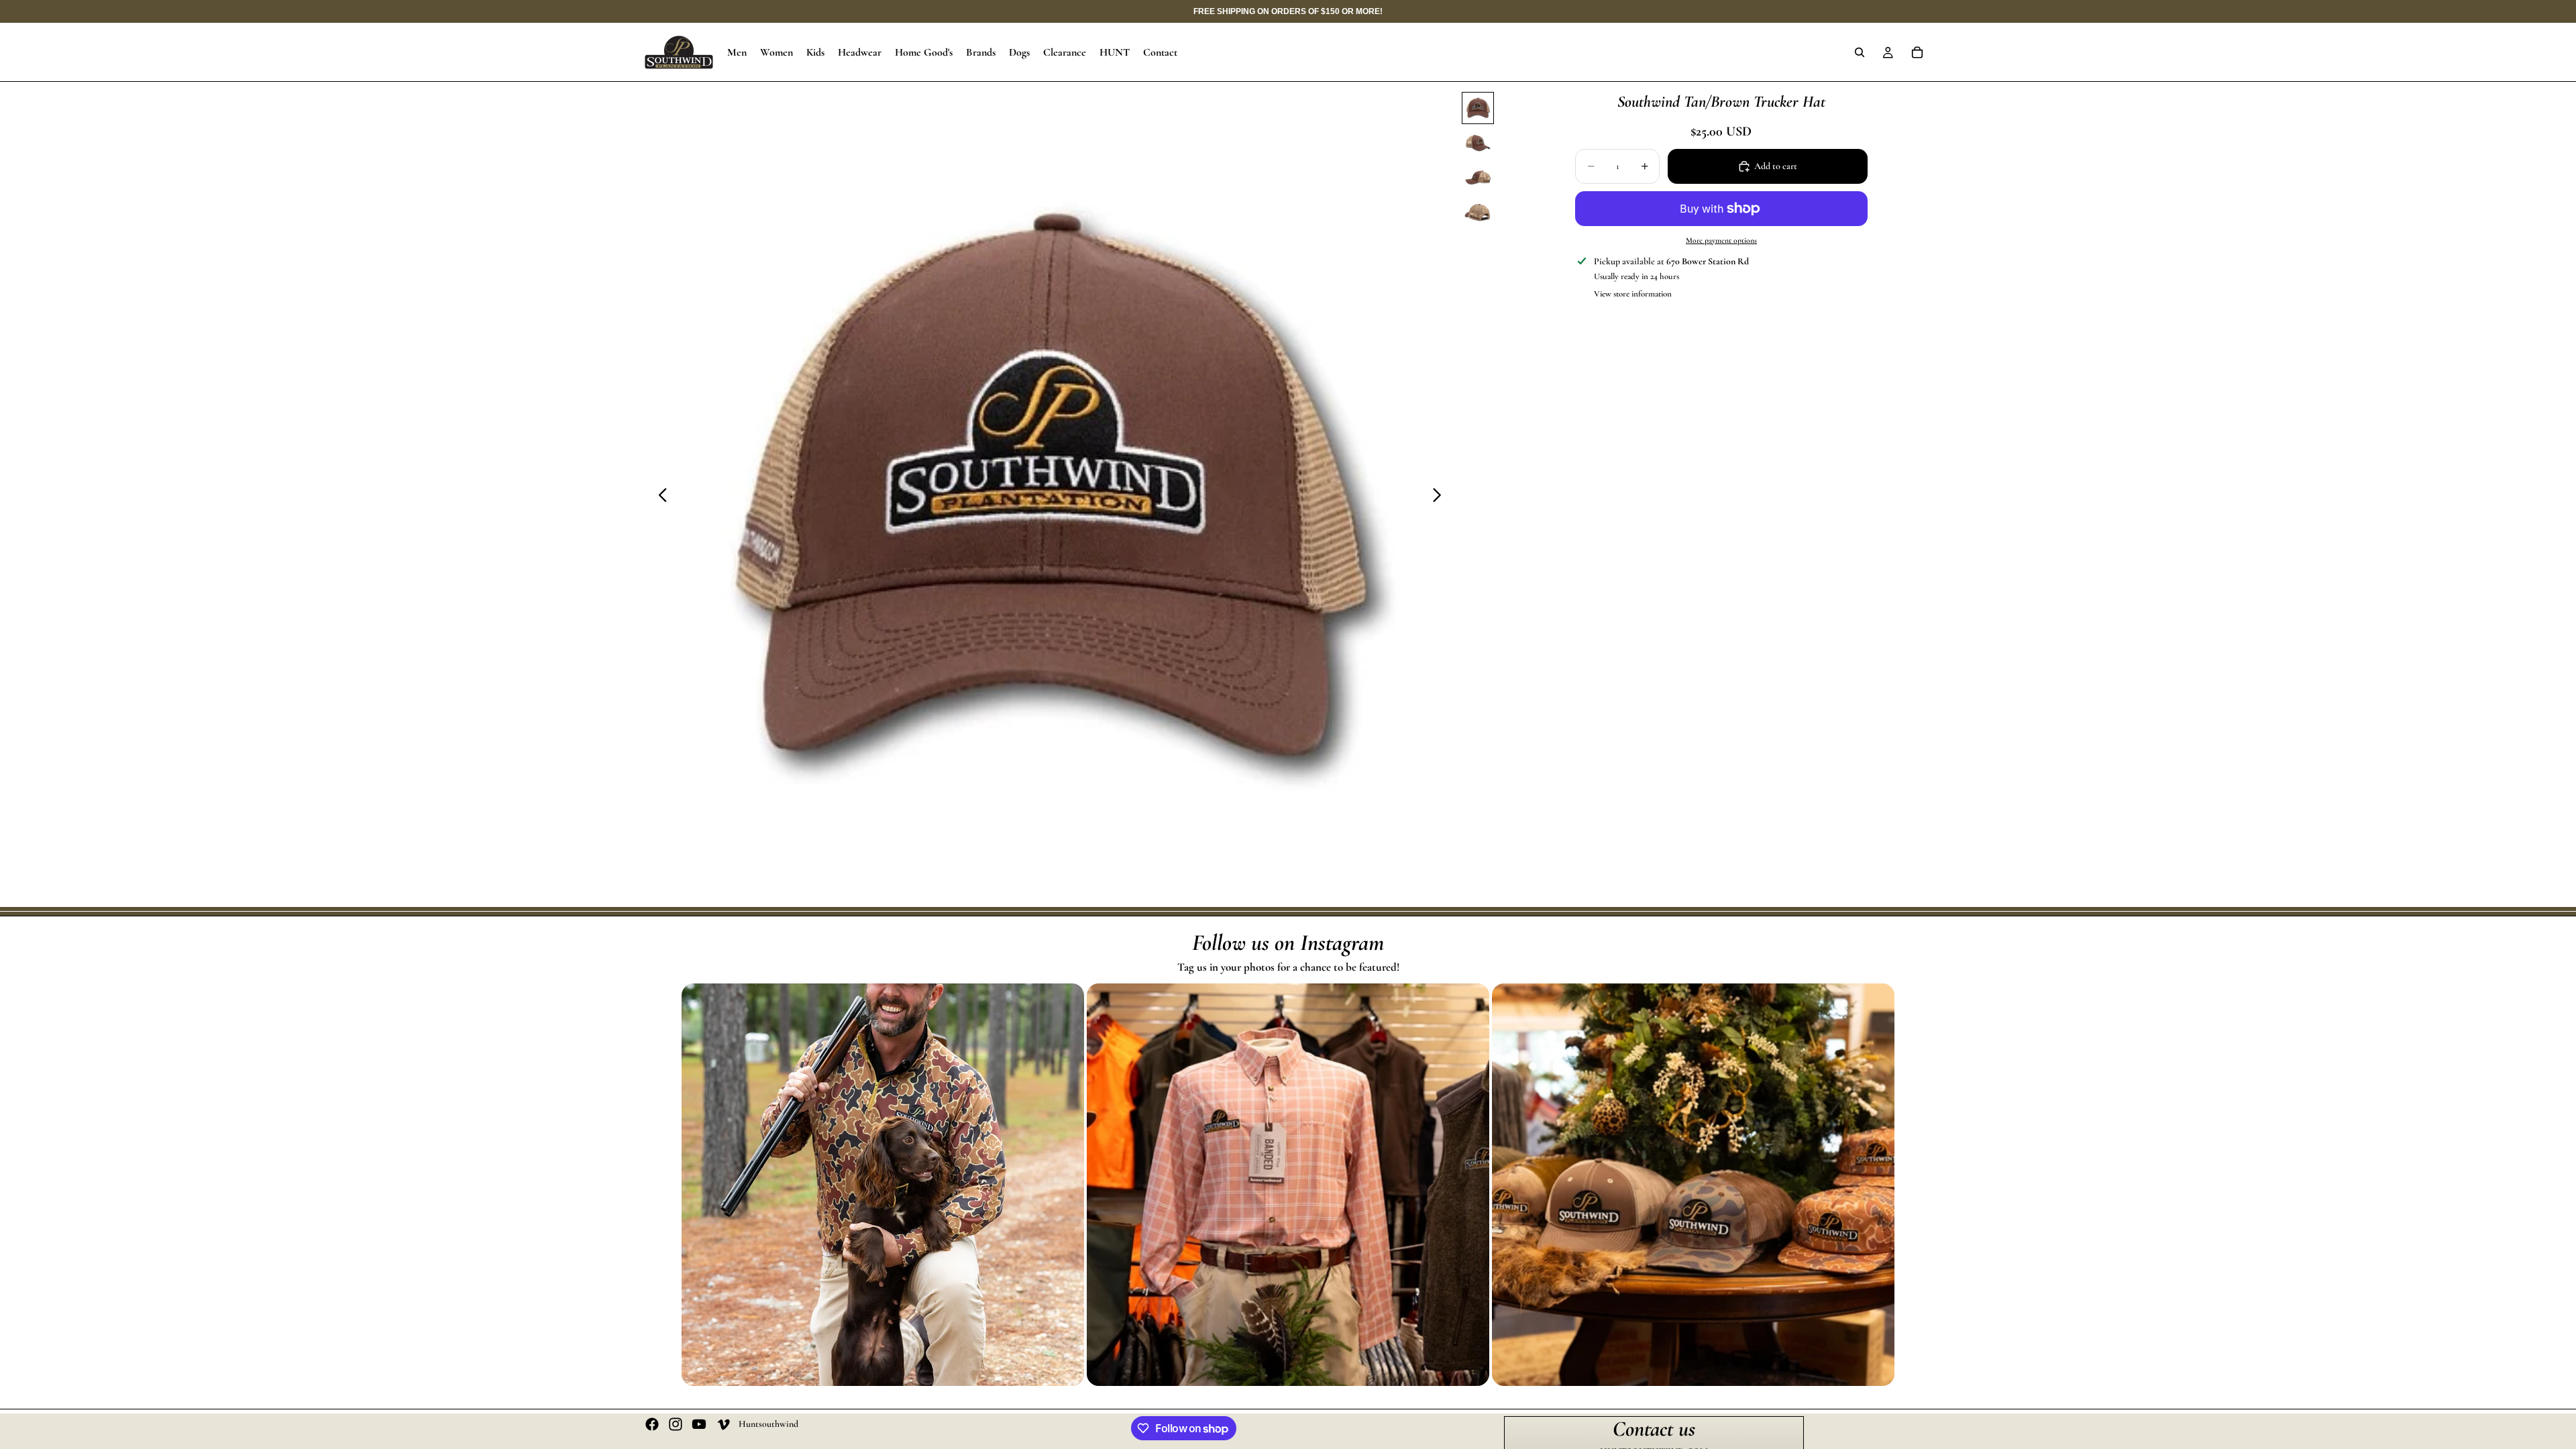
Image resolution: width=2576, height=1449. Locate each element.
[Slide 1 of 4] (1478, 108)
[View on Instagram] (883, 1185)
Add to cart (1776, 166)
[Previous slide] (659, 498)
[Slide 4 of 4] (1478, 213)
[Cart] (1917, 52)
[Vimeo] (723, 1424)
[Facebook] (652, 1424)
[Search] (1860, 52)
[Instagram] (676, 1424)
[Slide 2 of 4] (1478, 143)
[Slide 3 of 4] (1478, 178)
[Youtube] (699, 1424)
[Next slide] (1441, 498)
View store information (1633, 294)
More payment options (1721, 240)
